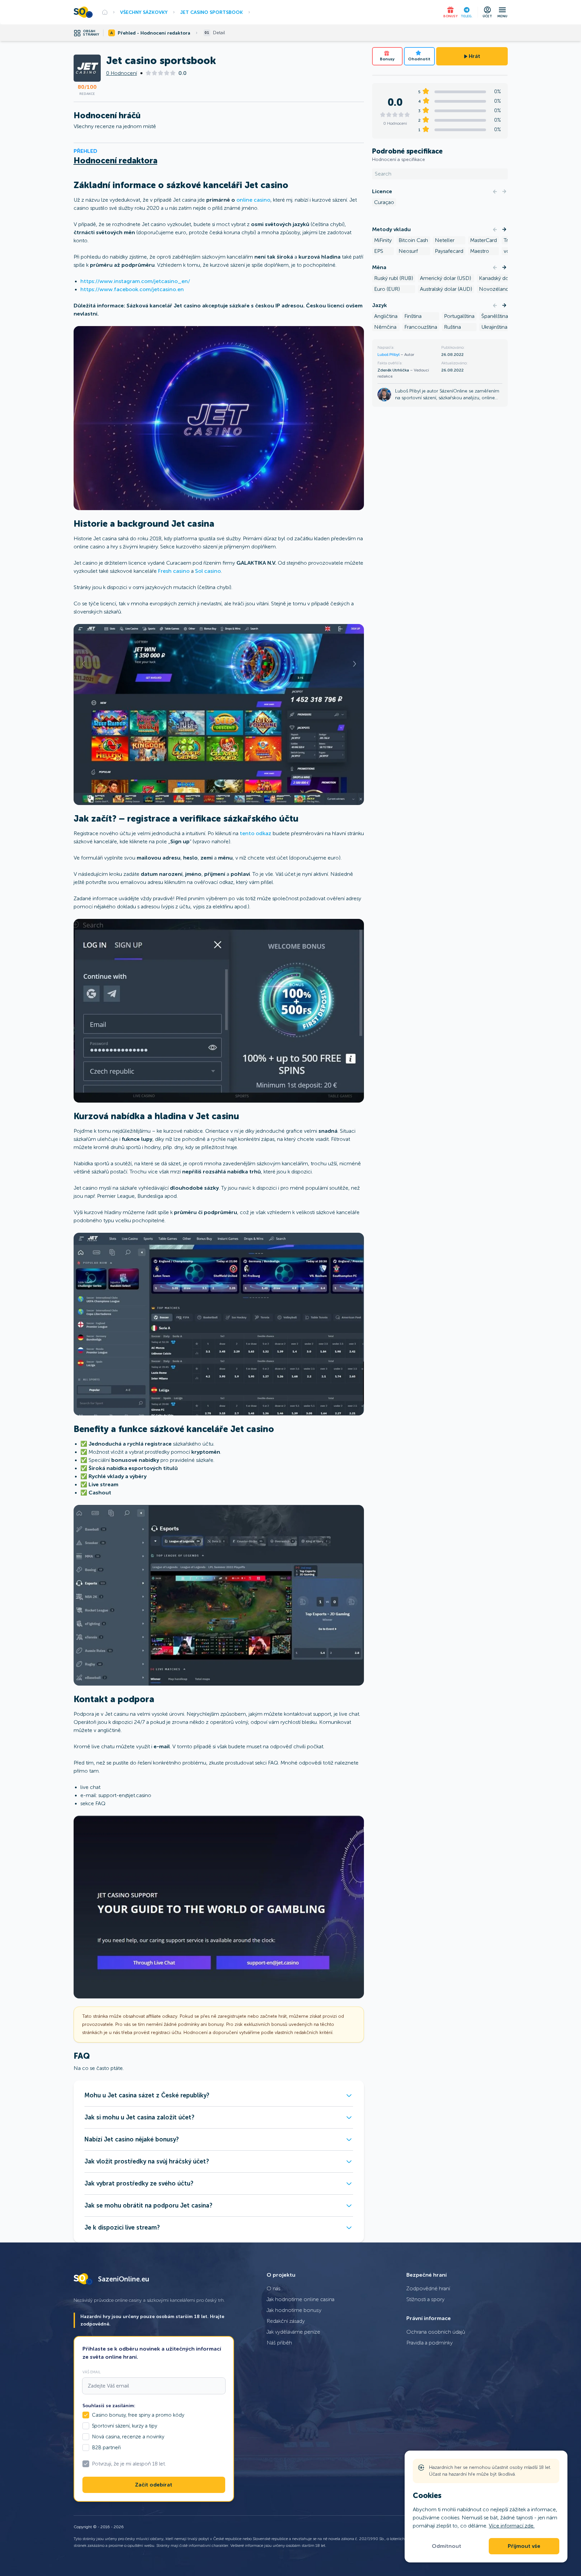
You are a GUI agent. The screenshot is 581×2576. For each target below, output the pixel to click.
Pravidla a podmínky (430, 2343)
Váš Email (92, 2372)
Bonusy (387, 59)
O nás (274, 2288)
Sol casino (208, 571)
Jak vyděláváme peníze (293, 2332)
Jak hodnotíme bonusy (294, 2310)
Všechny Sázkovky (144, 12)
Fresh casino (174, 571)
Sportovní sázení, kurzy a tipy (124, 2426)
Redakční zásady (286, 2321)
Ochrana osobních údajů (436, 2332)
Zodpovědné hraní (428, 2288)
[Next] (504, 192)
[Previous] (495, 192)
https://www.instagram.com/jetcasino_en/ (135, 281)
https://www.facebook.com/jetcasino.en (132, 289)
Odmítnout (447, 2546)
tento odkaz (256, 833)
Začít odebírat (154, 2485)
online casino (253, 200)
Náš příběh (279, 2343)
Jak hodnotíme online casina (301, 2299)
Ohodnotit (419, 59)
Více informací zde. (512, 2526)
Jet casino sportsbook (211, 12)
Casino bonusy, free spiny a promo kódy (138, 2415)
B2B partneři (106, 2448)
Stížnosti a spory (425, 2299)
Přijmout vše (524, 2546)
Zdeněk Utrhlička (394, 370)
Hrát (475, 56)
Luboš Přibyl (389, 355)
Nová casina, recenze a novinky (128, 2437)
